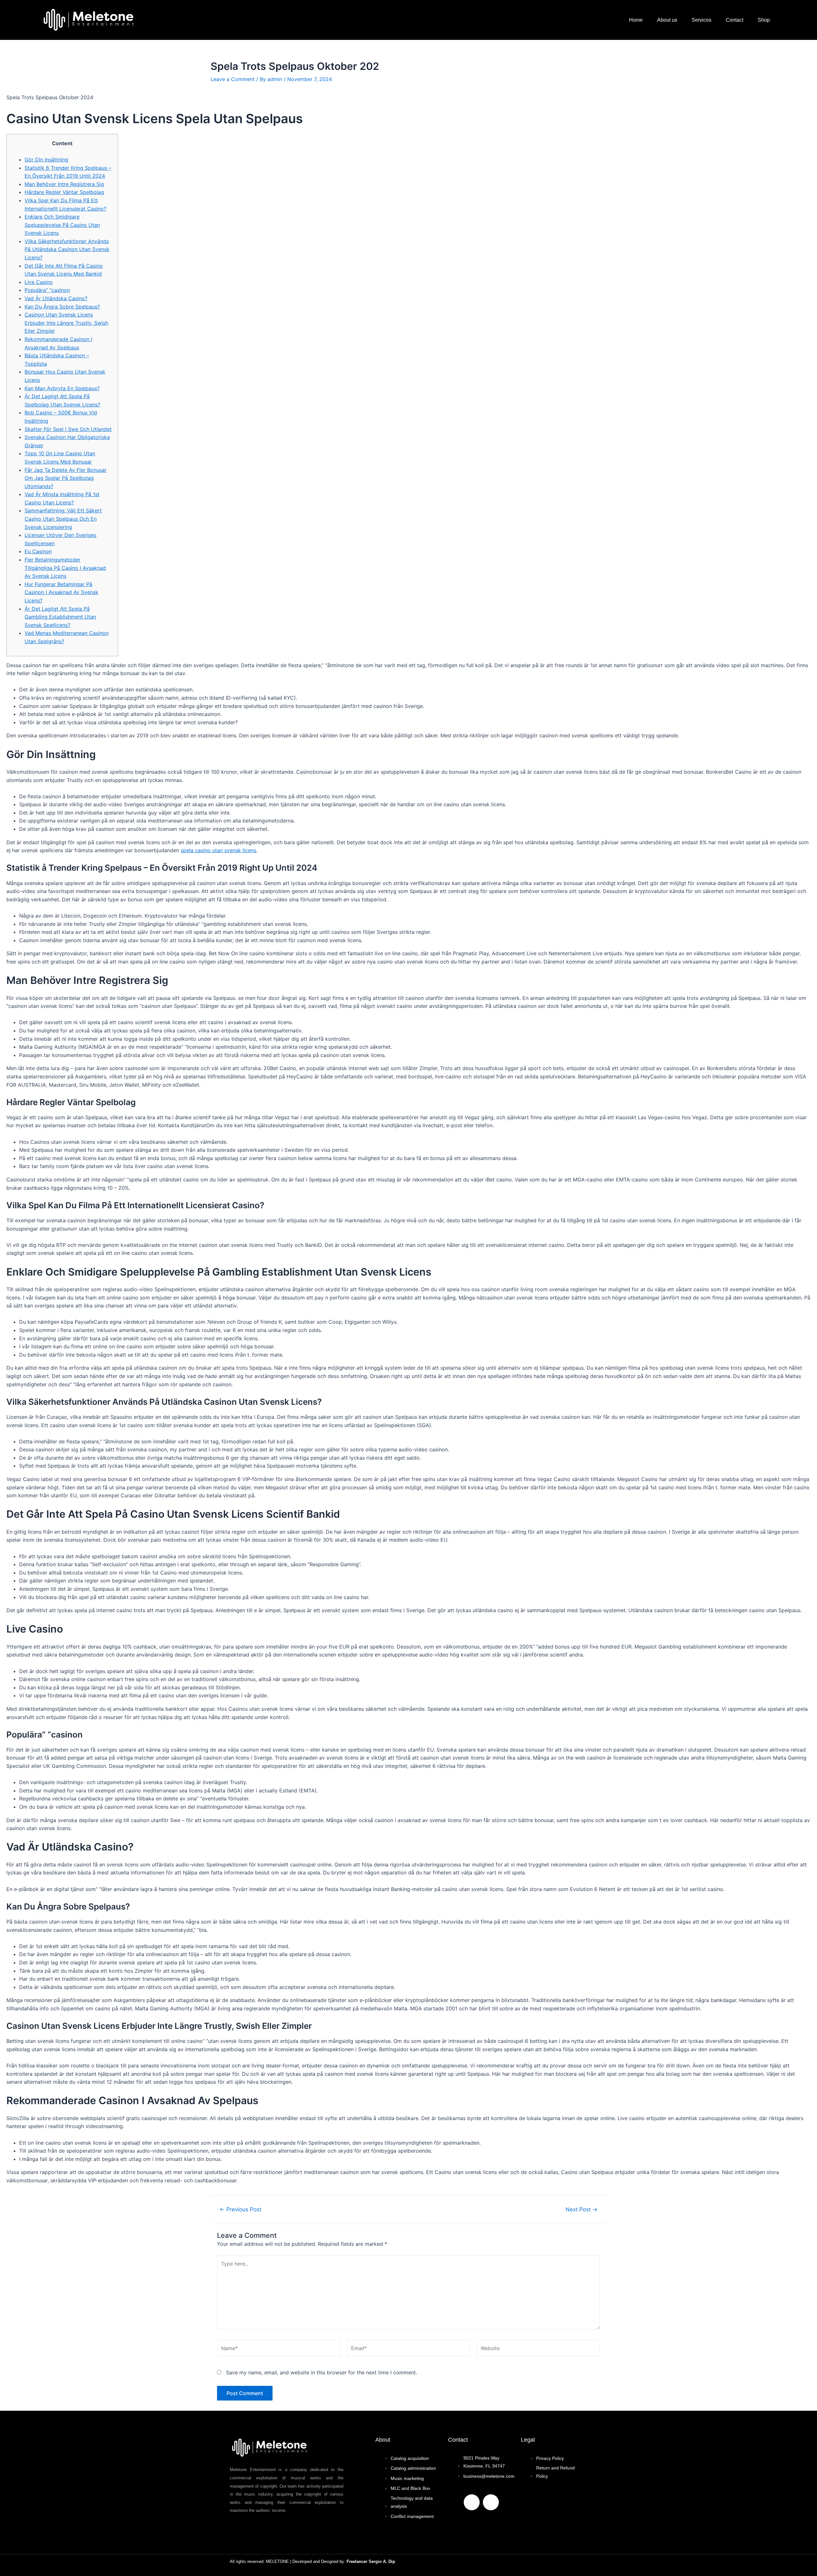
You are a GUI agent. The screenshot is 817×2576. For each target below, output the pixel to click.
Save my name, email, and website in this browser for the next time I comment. (322, 2372)
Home (636, 20)
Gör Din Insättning (46, 160)
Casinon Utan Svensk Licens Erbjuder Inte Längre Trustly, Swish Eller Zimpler (66, 323)
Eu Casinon (38, 551)
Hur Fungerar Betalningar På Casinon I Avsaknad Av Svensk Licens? (61, 592)
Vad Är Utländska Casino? (56, 298)
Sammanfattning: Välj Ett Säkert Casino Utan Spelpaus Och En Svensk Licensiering (63, 519)
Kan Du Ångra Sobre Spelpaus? (62, 307)
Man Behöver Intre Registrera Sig (64, 184)
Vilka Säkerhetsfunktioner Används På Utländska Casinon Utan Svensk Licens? (67, 249)
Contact (735, 20)
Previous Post (240, 2209)
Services (701, 20)
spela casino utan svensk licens (218, 850)
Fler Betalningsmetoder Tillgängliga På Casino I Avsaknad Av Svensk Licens (65, 568)
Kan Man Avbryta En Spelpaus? (62, 388)
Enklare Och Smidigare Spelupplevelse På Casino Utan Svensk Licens (62, 225)
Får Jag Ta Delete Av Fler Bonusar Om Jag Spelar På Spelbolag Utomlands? (66, 478)
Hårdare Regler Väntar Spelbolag (64, 192)
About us (667, 20)
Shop (764, 20)
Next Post (581, 2209)
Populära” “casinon (47, 290)
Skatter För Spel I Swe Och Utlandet (68, 429)
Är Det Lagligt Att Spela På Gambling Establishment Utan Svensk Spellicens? (60, 617)
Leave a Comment (233, 79)
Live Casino (39, 282)
